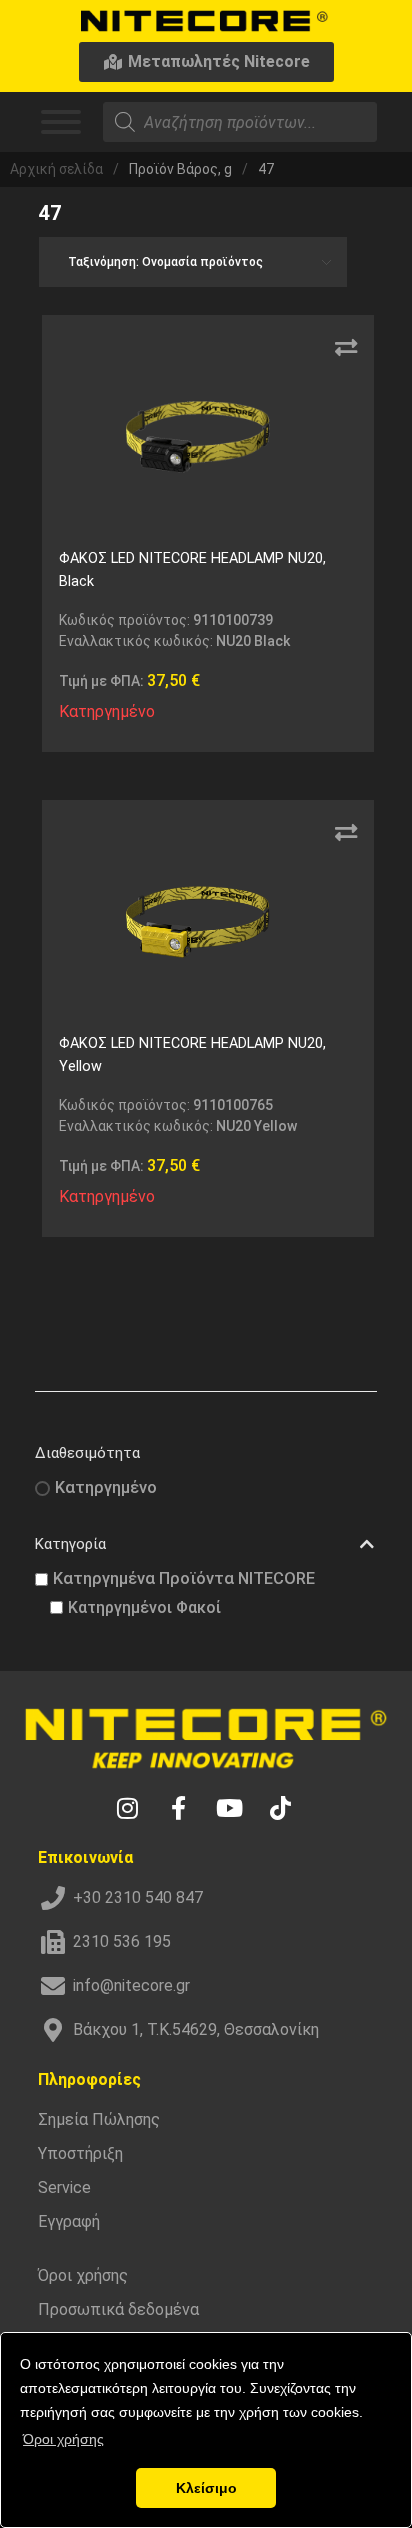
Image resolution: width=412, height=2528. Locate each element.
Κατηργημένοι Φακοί (144, 1607)
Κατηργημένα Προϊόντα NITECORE (184, 1578)
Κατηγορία (70, 1544)
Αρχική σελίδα (56, 169)
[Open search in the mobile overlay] (240, 122)
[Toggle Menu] (61, 122)
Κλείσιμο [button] (206, 2488)
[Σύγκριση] (346, 348)
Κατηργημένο (106, 1487)
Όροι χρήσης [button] (63, 2439)
